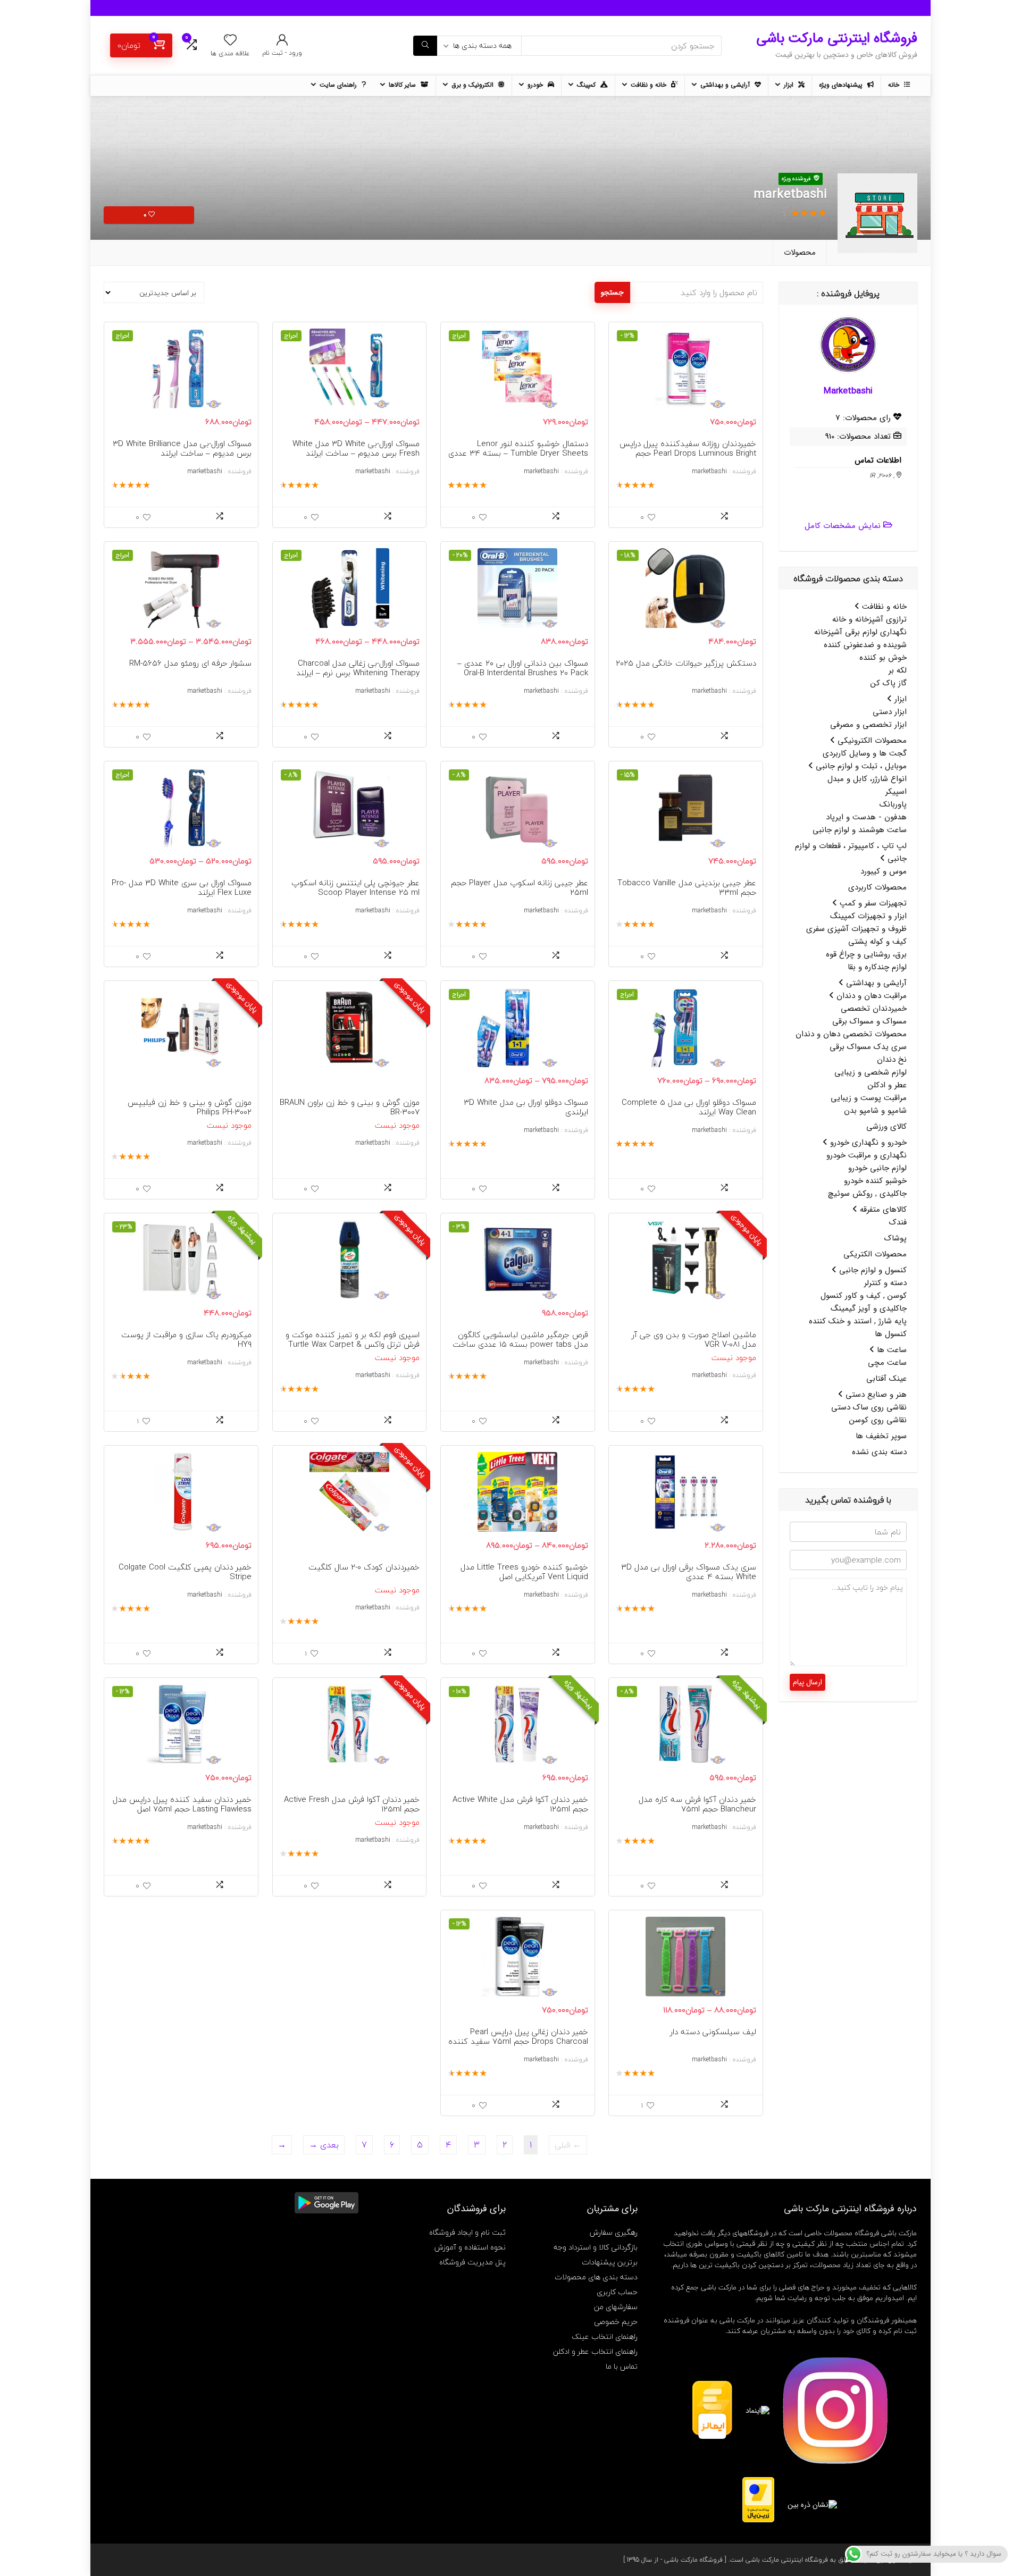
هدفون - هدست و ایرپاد (866, 817)
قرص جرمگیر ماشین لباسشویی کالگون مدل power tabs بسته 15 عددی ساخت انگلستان (520, 1344)
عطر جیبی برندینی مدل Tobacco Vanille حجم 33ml (687, 887)
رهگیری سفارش (614, 2232)
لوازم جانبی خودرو (877, 1168)
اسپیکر (896, 792)
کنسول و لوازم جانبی (872, 1270)
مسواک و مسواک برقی (869, 1021)
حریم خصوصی (616, 2322)
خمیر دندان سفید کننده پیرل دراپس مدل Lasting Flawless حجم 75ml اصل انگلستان (182, 1809)
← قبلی (568, 2145)
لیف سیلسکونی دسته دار (713, 2032)
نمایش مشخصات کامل (843, 526)
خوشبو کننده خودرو (875, 1181)
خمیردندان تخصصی (874, 1009)
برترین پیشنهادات (610, 2262)
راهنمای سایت (339, 85)
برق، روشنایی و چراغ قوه (866, 954)
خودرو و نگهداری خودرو (867, 1143)
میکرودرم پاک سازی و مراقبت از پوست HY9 (186, 1339)
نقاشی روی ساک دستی (869, 1407)
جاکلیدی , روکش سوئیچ (867, 1194)
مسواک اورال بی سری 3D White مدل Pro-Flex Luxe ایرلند (182, 887)
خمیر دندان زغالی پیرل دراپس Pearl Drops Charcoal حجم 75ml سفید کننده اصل (518, 2041)
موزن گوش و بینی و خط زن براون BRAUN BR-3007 (350, 1107)
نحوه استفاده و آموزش (470, 2247)
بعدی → (324, 2145)
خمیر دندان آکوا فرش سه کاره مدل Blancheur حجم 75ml (697, 1804)
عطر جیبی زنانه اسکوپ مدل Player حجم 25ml (520, 887)
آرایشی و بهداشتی (726, 85)
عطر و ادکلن (887, 1085)
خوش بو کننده (883, 658)
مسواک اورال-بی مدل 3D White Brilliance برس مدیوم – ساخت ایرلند (182, 448)
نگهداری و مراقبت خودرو (867, 1155)
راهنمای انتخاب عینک (605, 2336)
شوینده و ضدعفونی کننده (865, 645)
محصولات (800, 253)
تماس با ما (622, 2366)
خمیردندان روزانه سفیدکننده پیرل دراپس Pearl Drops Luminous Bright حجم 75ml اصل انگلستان (688, 453)
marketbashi (709, 471)
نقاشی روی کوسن (878, 1420)
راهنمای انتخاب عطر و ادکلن (595, 2351)
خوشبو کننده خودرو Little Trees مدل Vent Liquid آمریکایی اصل (524, 1572)
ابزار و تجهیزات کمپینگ (868, 916)
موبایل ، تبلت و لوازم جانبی (860, 766)
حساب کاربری (617, 2292)
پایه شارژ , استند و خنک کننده (858, 1321)
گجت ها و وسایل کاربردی (865, 753)
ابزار (790, 85)
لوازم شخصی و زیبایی (871, 1072)
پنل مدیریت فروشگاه (472, 2262)
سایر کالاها (403, 85)
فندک (898, 1222)
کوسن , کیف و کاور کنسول (864, 1296)
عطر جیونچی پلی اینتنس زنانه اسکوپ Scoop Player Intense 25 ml (355, 887)
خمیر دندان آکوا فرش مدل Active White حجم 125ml (520, 1804)
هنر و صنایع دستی (875, 1395)
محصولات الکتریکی (875, 1254)
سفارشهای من (616, 2307)
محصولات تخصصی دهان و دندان (851, 1034)
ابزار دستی (890, 712)
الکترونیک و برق (474, 85)
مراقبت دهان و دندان (870, 996)
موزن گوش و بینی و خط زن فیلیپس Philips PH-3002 (190, 1107)
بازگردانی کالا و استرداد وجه (596, 2247)
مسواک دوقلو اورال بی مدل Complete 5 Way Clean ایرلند (689, 1107)
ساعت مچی (887, 1363)
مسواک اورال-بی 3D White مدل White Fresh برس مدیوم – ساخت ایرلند (356, 448)
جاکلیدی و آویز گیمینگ (869, 1308)
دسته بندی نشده (879, 1452)
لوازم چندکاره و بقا (877, 967)
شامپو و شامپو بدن (875, 1111)
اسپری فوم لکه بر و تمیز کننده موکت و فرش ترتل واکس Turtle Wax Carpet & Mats (353, 1344)
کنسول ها (891, 1334)
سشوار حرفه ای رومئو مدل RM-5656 (190, 663)
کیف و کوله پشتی (877, 942)
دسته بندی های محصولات (596, 2277)
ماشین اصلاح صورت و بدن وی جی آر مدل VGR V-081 (694, 1339)
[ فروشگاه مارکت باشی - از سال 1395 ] (675, 2560)
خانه (895, 85)
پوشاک (896, 1238)
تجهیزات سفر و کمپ (872, 903)
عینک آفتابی (886, 1379)
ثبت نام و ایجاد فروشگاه (467, 2232)
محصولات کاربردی (877, 887)
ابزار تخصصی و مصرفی (868, 725)
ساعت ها (890, 1350)
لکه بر (898, 670)
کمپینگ (587, 85)
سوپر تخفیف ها (881, 1436)
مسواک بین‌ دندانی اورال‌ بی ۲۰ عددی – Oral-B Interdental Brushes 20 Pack (523, 668)
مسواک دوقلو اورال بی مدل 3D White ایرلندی (526, 1107)
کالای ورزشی (886, 1127)
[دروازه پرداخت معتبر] (758, 2482)
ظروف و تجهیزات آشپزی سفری (856, 929)
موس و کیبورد (884, 871)
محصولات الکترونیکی (871, 741)
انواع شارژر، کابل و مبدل (867, 779)
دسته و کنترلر (885, 1283)
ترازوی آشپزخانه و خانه (869, 619)
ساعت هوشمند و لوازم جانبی (860, 830)
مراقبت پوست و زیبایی (869, 1098)
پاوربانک (893, 804)
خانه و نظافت (650, 85)
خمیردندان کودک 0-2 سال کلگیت (364, 1567)
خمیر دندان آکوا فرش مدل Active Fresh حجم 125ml (352, 1804)
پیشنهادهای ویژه (842, 85)
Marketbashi (848, 391)
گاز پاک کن (889, 683)
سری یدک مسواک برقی (868, 1047)
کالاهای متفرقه (882, 1210)
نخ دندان (892, 1060)
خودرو (536, 85)
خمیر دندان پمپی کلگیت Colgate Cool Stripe (185, 1572)
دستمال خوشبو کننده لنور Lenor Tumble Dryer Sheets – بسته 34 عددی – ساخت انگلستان (518, 453)
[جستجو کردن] (425, 46)
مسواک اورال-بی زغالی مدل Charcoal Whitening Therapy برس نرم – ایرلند (358, 668)
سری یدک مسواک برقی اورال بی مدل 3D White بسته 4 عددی (689, 1572)
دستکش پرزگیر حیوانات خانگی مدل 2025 (686, 663)
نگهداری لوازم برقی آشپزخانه (860, 632)
